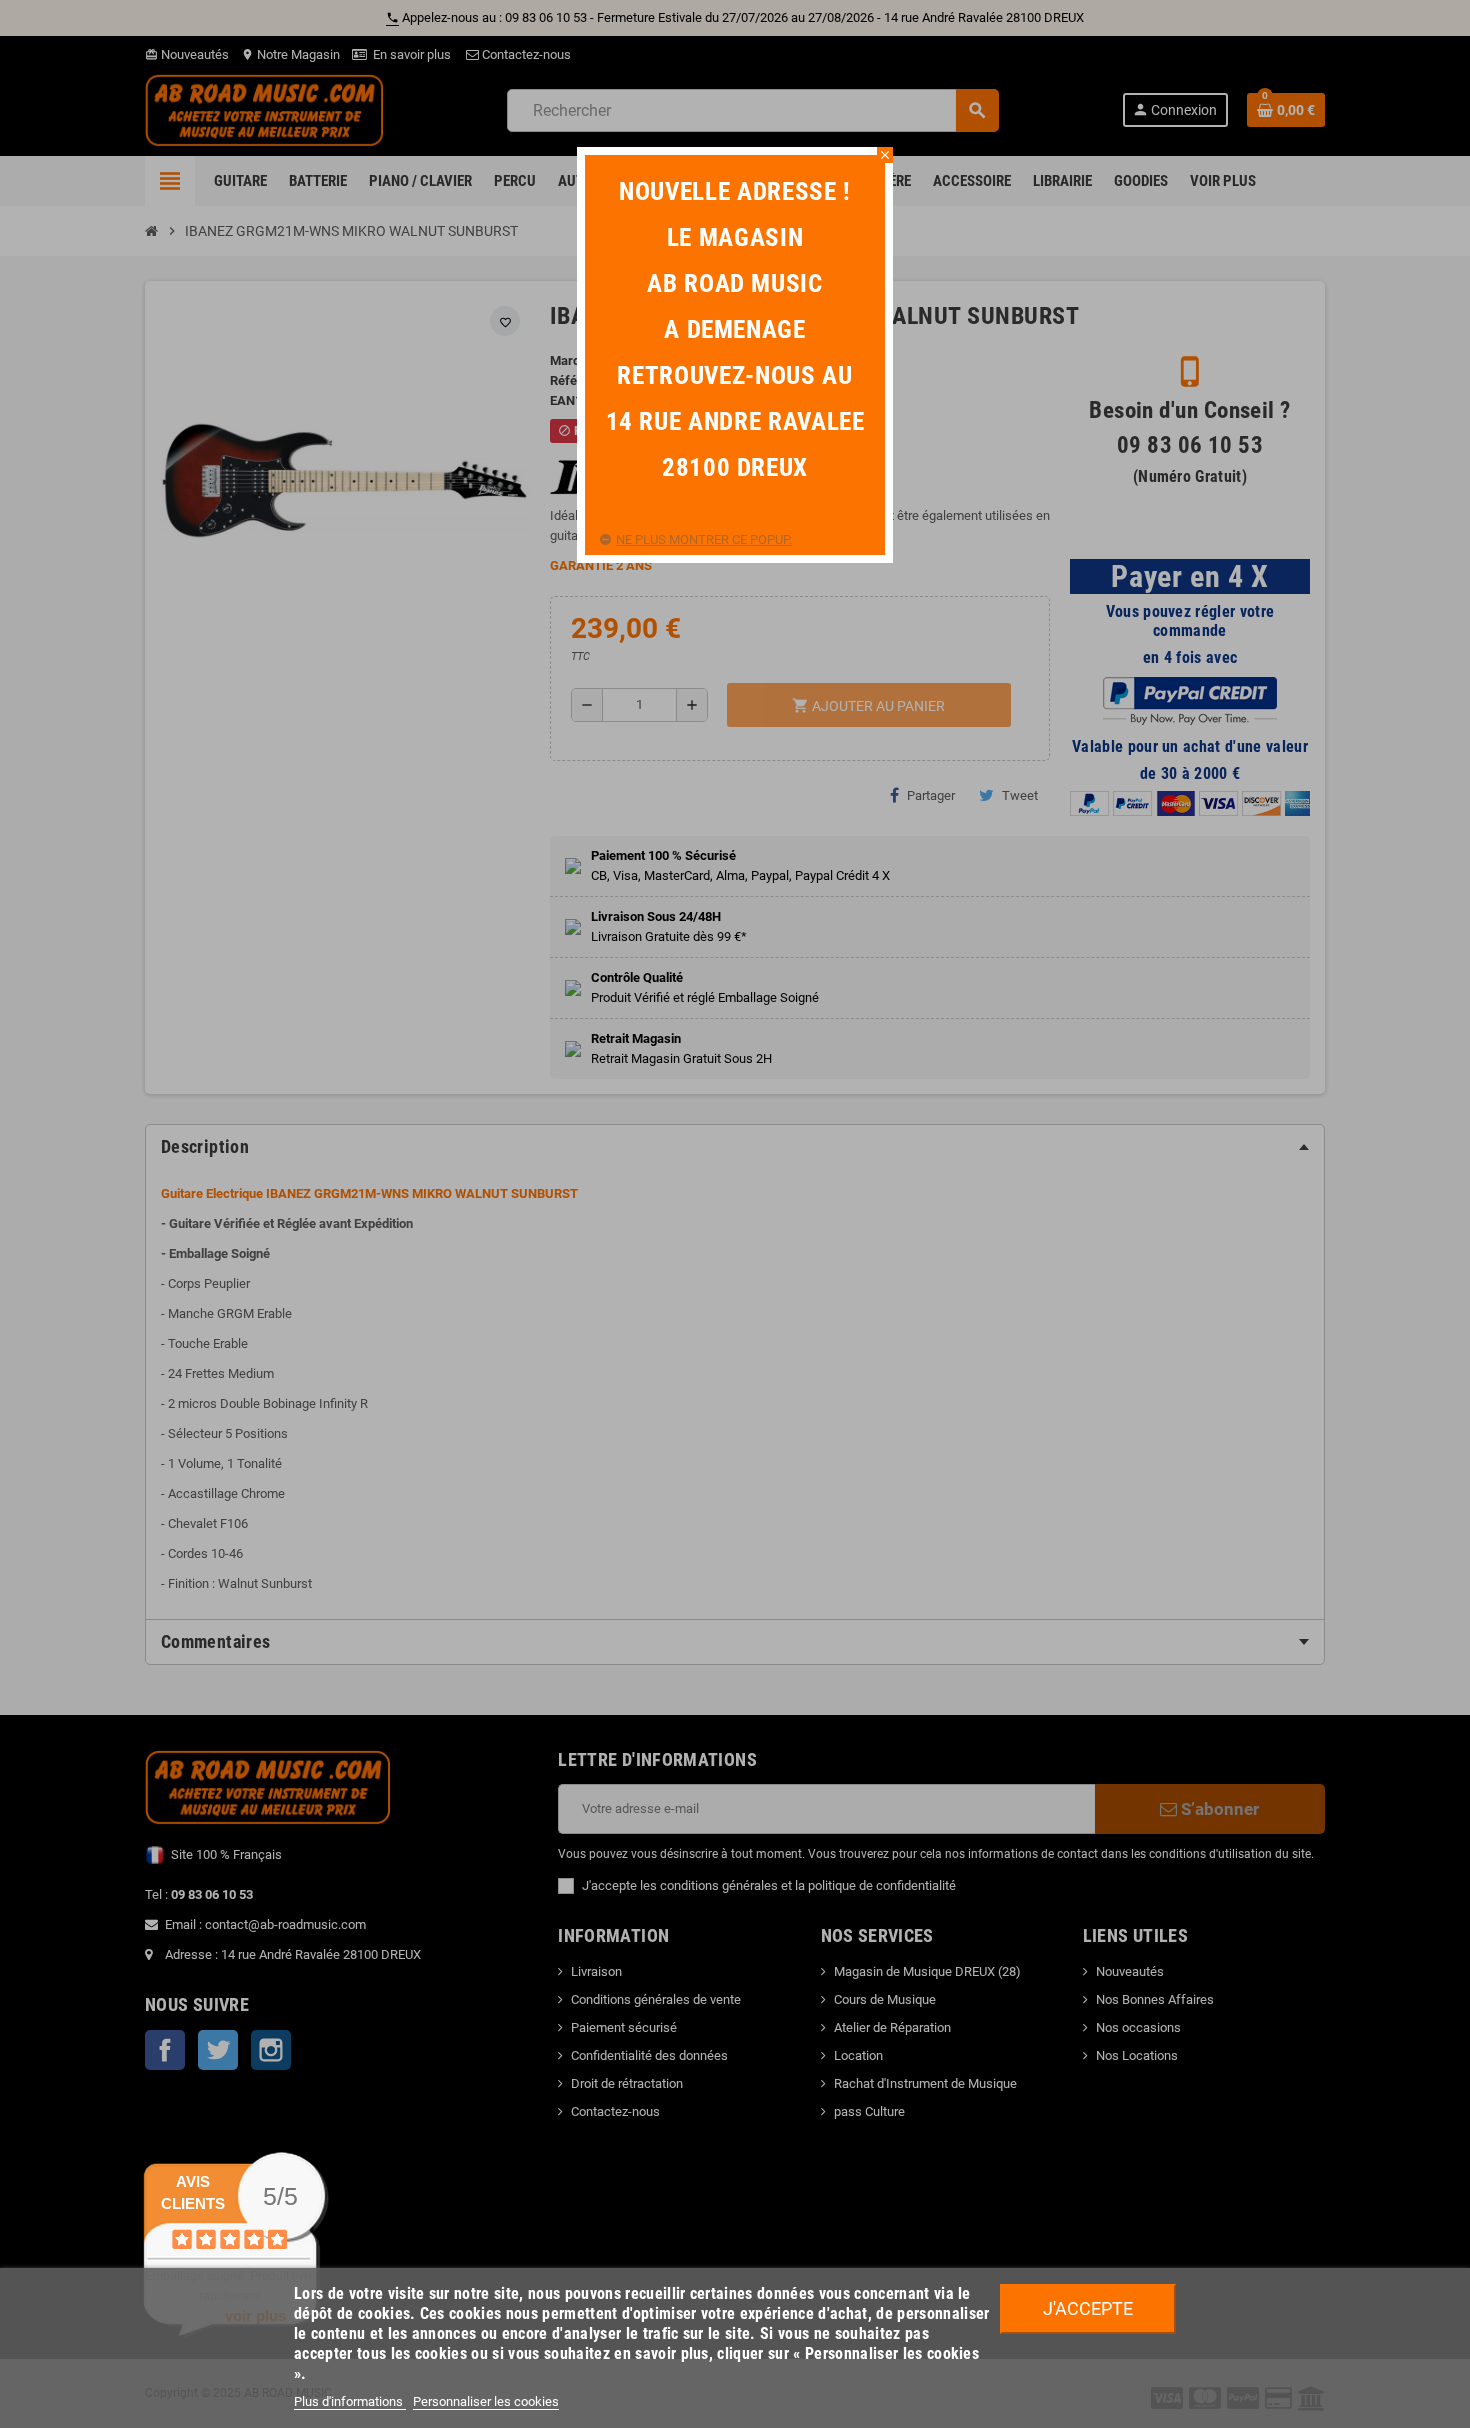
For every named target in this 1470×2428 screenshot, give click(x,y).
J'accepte (1088, 2308)
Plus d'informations (350, 2401)
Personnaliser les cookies (486, 2401)
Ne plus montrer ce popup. (704, 539)
